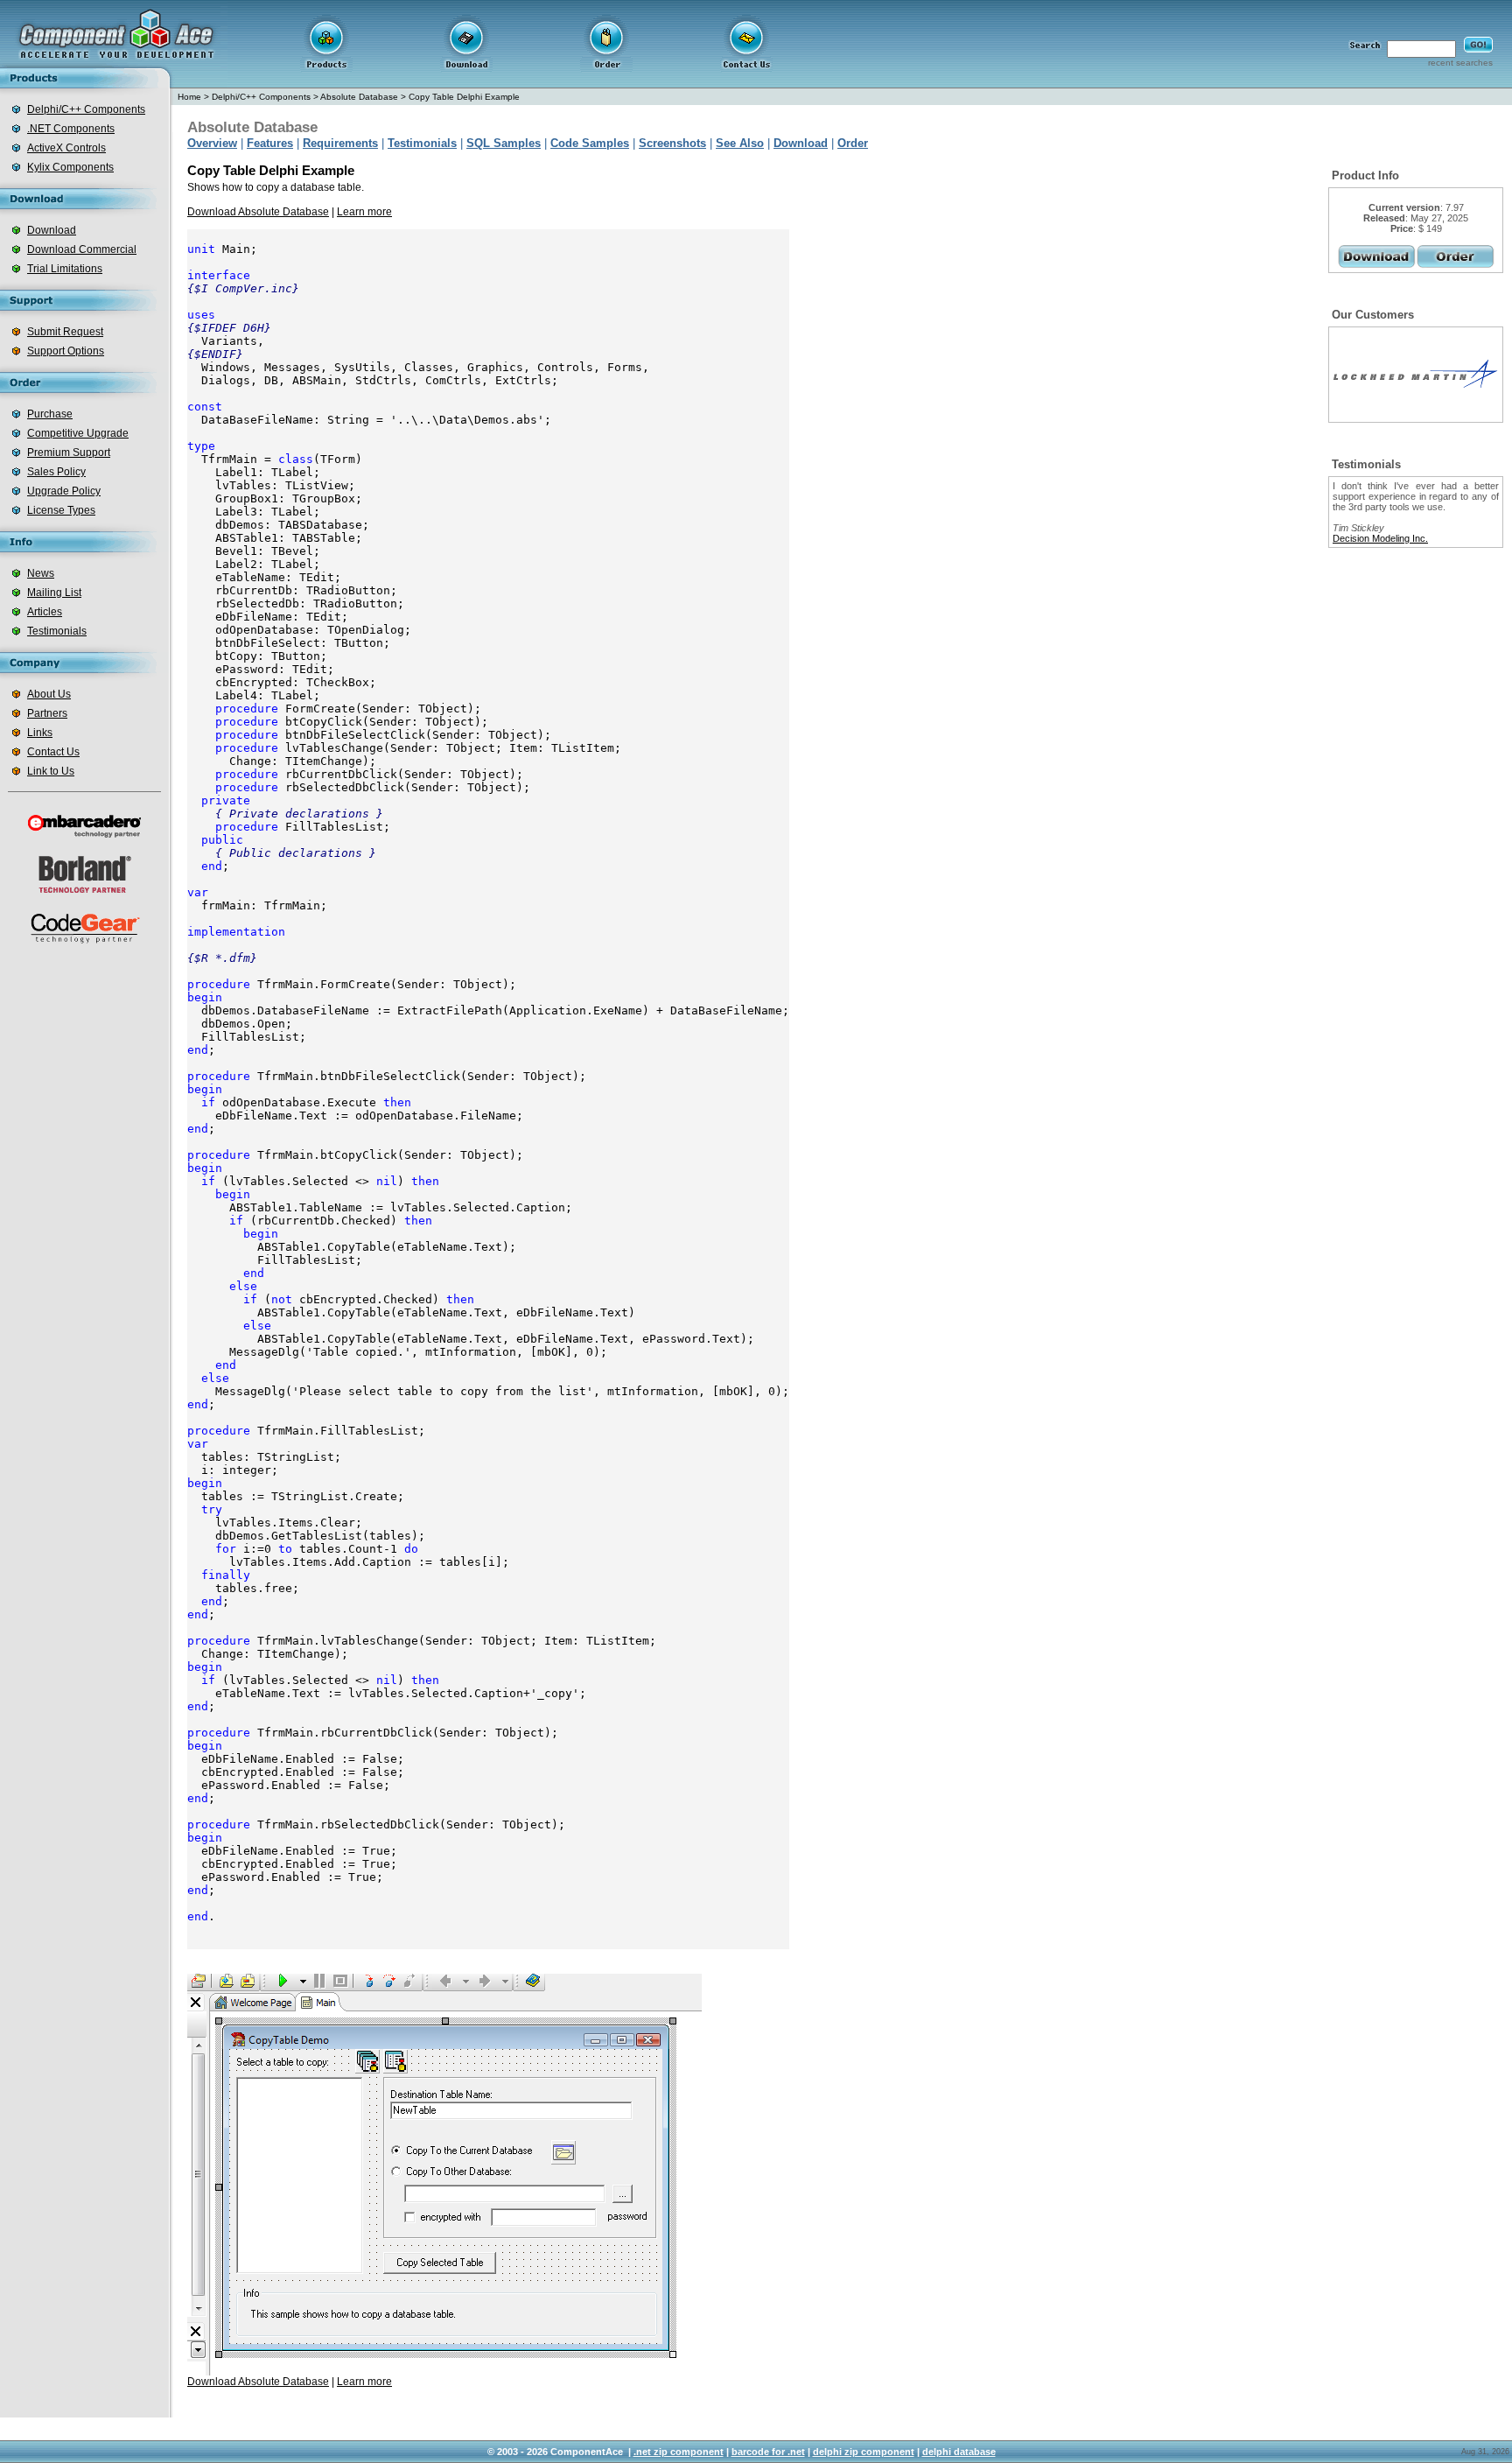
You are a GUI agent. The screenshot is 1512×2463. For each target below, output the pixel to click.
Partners (47, 713)
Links (40, 733)
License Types (61, 510)
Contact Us (53, 752)
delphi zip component (864, 2452)
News (41, 573)
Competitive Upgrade (78, 433)
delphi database (959, 2452)
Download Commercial (82, 249)
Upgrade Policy (64, 491)
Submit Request (65, 332)
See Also (740, 143)
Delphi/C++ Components (86, 109)
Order (853, 143)
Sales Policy (56, 472)
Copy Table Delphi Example (464, 97)
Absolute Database (359, 97)
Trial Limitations (65, 269)
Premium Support (69, 453)
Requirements (340, 143)
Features (270, 143)
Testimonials (57, 631)
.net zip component (679, 2452)
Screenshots (672, 143)
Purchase (50, 414)
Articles (45, 612)
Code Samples (590, 143)
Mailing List (54, 593)
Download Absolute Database (258, 212)
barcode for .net (768, 2452)
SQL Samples (504, 143)
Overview (212, 143)
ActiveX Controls (66, 148)
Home (189, 97)
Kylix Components (70, 167)
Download (52, 230)
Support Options (66, 351)
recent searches (1460, 63)
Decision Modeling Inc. (1380, 538)
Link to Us (51, 771)
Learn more (364, 212)
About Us (49, 694)
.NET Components (71, 129)
